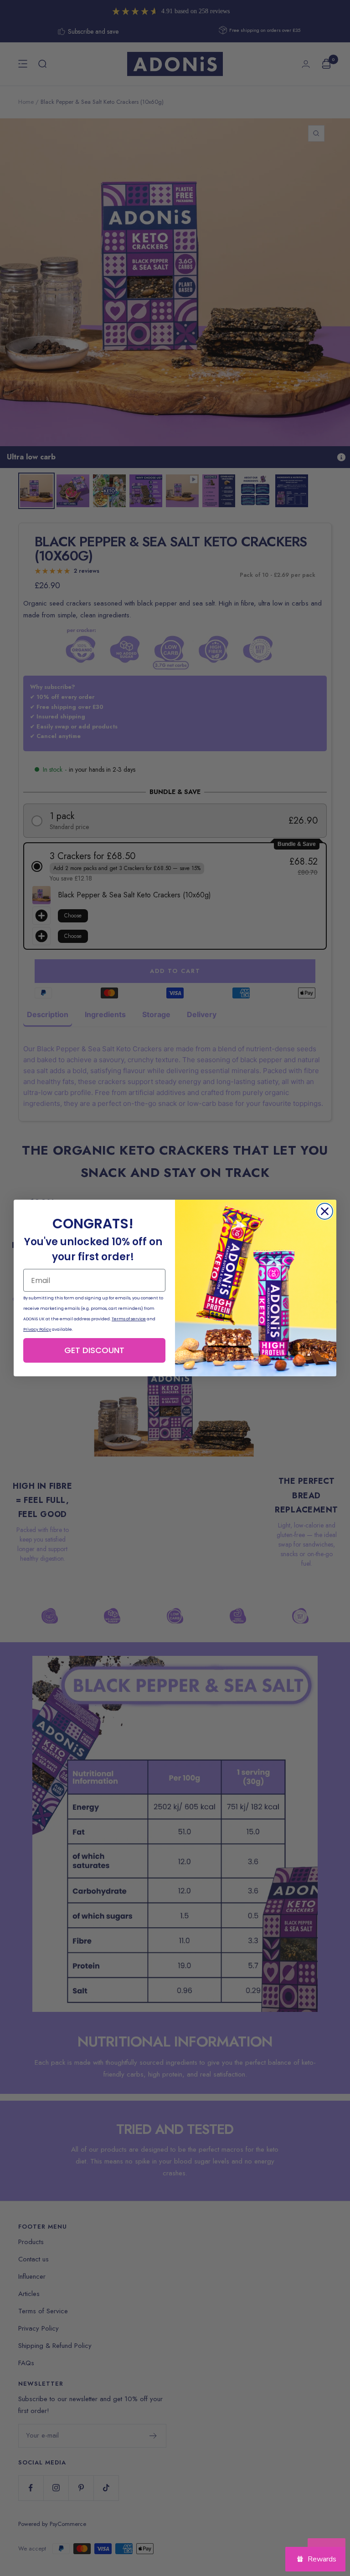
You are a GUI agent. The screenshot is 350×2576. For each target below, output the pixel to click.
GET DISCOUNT (94, 1350)
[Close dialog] (325, 1211)
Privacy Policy (37, 1329)
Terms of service (129, 1319)
